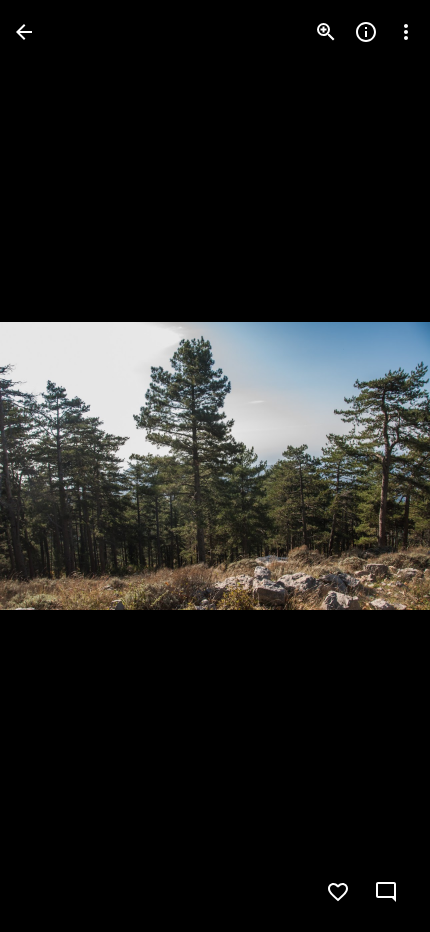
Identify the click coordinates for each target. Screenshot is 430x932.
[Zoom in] (326, 32)
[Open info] (366, 32)
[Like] (338, 892)
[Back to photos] (24, 32)
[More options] (406, 32)
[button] (56, 466)
